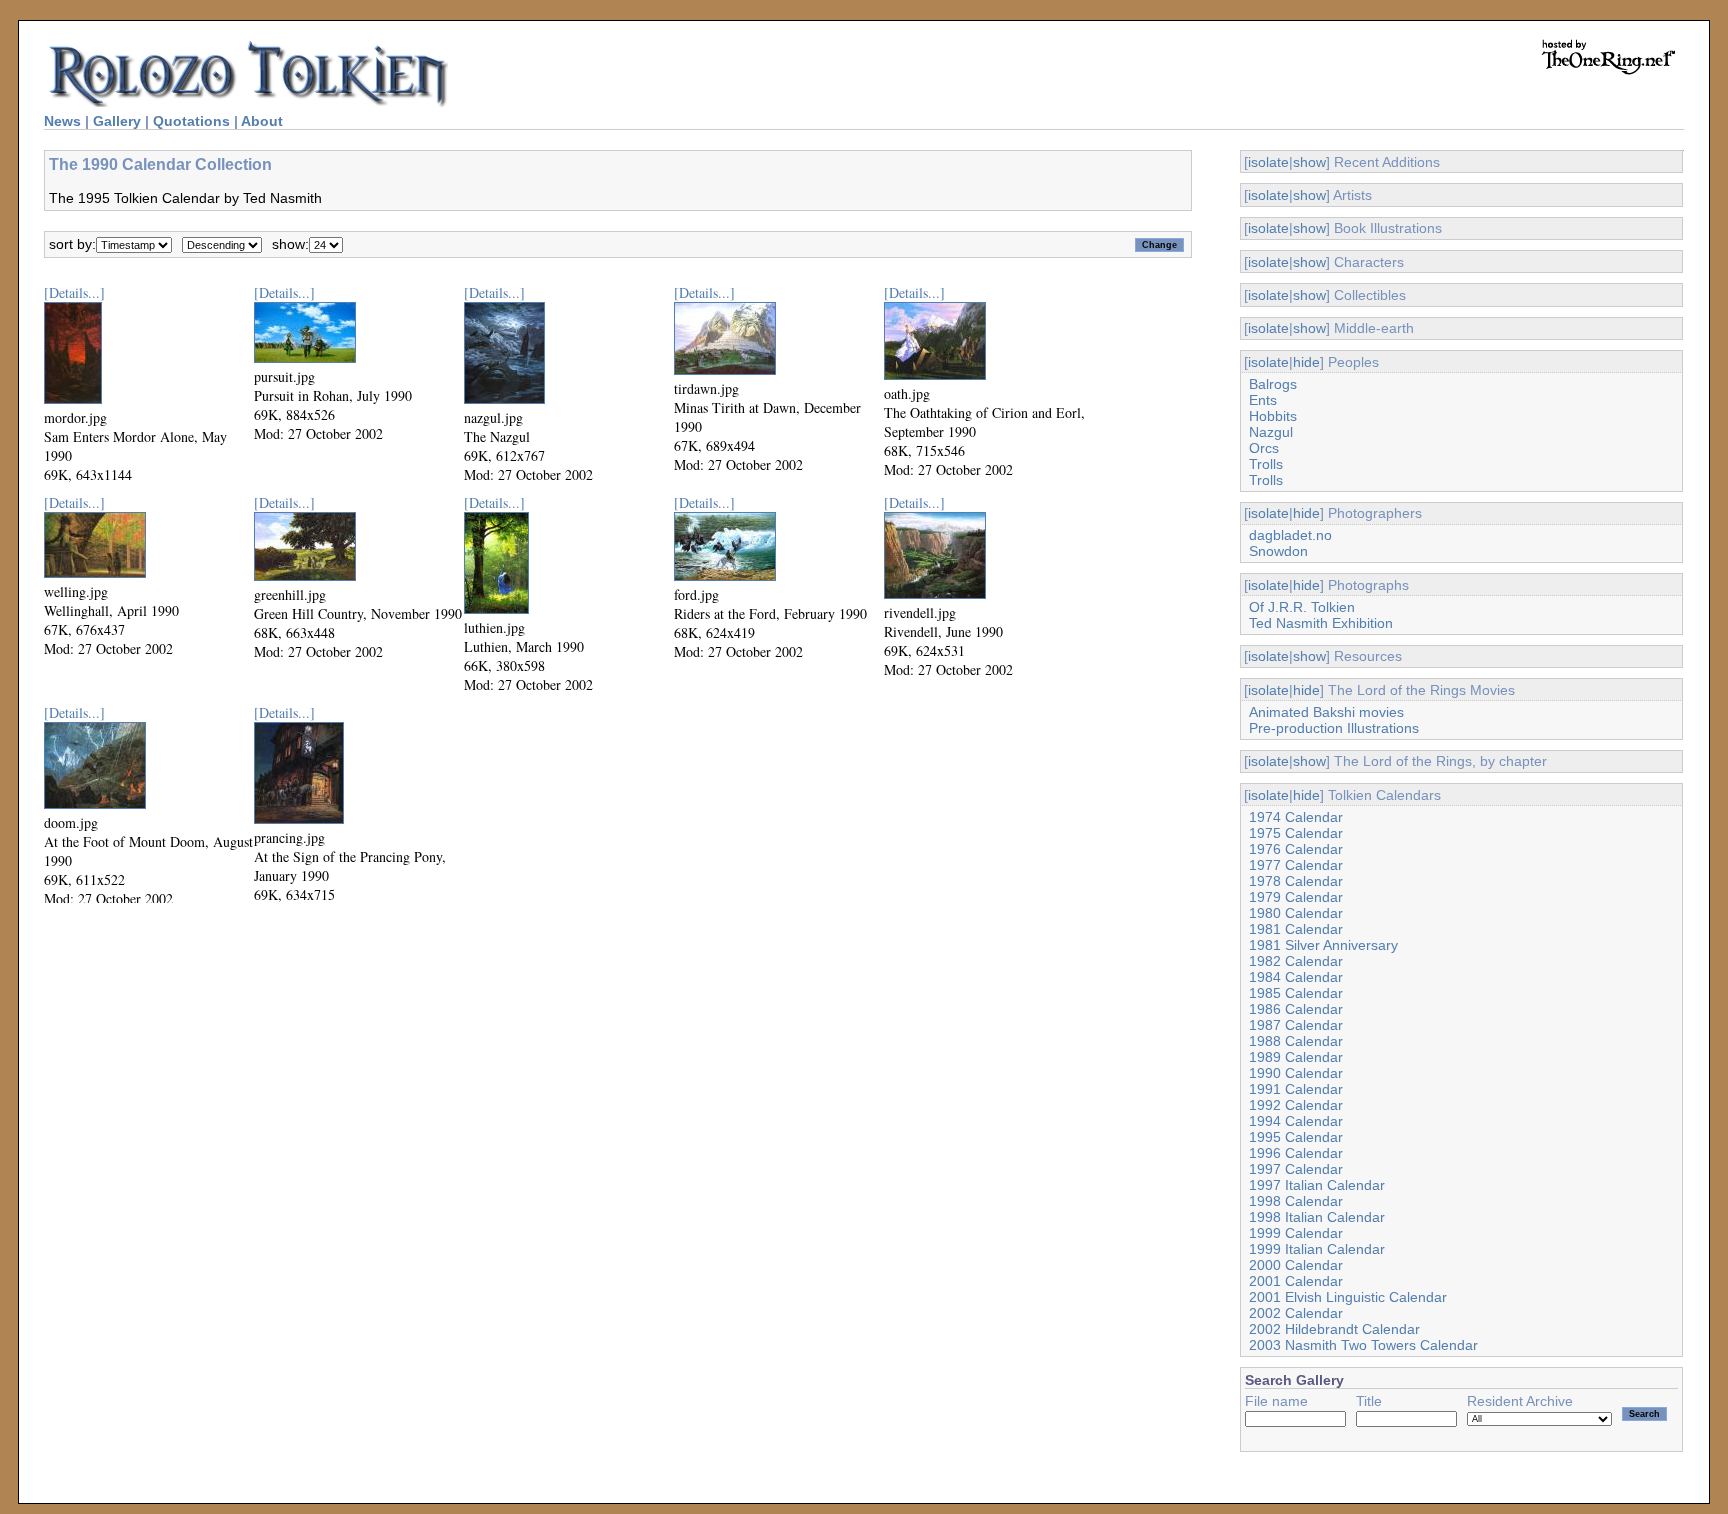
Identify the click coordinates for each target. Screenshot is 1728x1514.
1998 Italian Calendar (1317, 1217)
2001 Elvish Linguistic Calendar (1348, 1297)
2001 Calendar (1296, 1281)
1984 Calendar (1296, 977)
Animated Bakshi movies (1326, 712)
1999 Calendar (1296, 1233)
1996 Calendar (1296, 1153)
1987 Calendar (1296, 1025)
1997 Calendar (1296, 1169)
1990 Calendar (1296, 1073)
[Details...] (74, 292)
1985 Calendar (1296, 993)
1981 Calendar (1296, 929)
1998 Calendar (1296, 1201)
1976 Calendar (1296, 849)
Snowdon (1278, 551)
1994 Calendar (1296, 1121)
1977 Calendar (1296, 865)
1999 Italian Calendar (1317, 1249)
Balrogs (1273, 384)
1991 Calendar (1296, 1089)
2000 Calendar (1296, 1265)
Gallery (117, 121)
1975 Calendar (1296, 833)
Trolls (1266, 464)
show (1309, 162)
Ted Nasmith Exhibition (1321, 623)
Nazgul (1271, 432)
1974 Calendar (1296, 817)
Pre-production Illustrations (1334, 728)
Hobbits (1273, 416)
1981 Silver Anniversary (1323, 945)
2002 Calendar (1296, 1313)
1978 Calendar (1296, 881)
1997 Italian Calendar (1317, 1185)
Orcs (1264, 448)
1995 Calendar (1296, 1137)
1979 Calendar (1296, 897)
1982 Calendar (1296, 961)
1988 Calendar (1296, 1041)
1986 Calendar (1296, 1009)
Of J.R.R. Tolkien (1302, 607)
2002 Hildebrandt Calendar (1334, 1329)
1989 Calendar (1296, 1057)
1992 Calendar (1296, 1105)
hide (1306, 362)
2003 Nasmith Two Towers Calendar (1363, 1345)
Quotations (191, 121)
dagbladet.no (1290, 535)
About (262, 121)
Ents (1263, 400)
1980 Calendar (1296, 913)
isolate (1268, 162)
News (62, 121)
